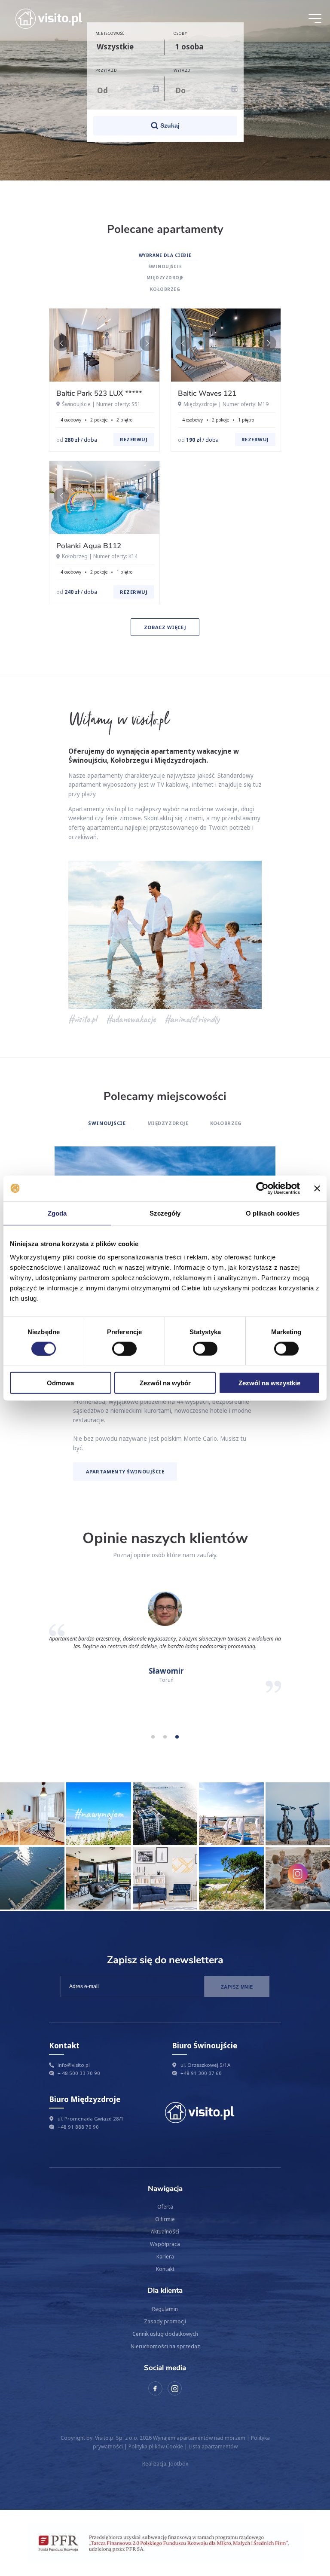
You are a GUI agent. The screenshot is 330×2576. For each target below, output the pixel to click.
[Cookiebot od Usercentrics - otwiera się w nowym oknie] (262, 1188)
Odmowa (60, 1383)
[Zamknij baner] (317, 1188)
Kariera (165, 2256)
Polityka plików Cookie (156, 2446)
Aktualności (165, 2231)
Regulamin (165, 2309)
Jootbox (179, 2463)
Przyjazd (106, 70)
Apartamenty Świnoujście (125, 1471)
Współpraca (165, 2244)
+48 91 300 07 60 (201, 2073)
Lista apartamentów (213, 2446)
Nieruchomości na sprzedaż (165, 2346)
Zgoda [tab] (57, 1213)
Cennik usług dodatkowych (165, 2334)
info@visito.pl (74, 2065)
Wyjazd (182, 70)
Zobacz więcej (165, 627)
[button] (147, 343)
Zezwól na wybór (165, 1383)
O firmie (165, 2219)
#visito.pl (82, 1019)
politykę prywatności (124, 2006)
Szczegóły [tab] (165, 1213)
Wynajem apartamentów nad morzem (199, 2438)
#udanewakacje (131, 1019)
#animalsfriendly (192, 1019)
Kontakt (165, 2269)
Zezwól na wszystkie (269, 1383)
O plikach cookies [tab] (273, 1213)
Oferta (165, 2206)
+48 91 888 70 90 (78, 2127)
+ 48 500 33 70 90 (79, 2073)
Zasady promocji (165, 2321)
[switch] (124, 1348)
